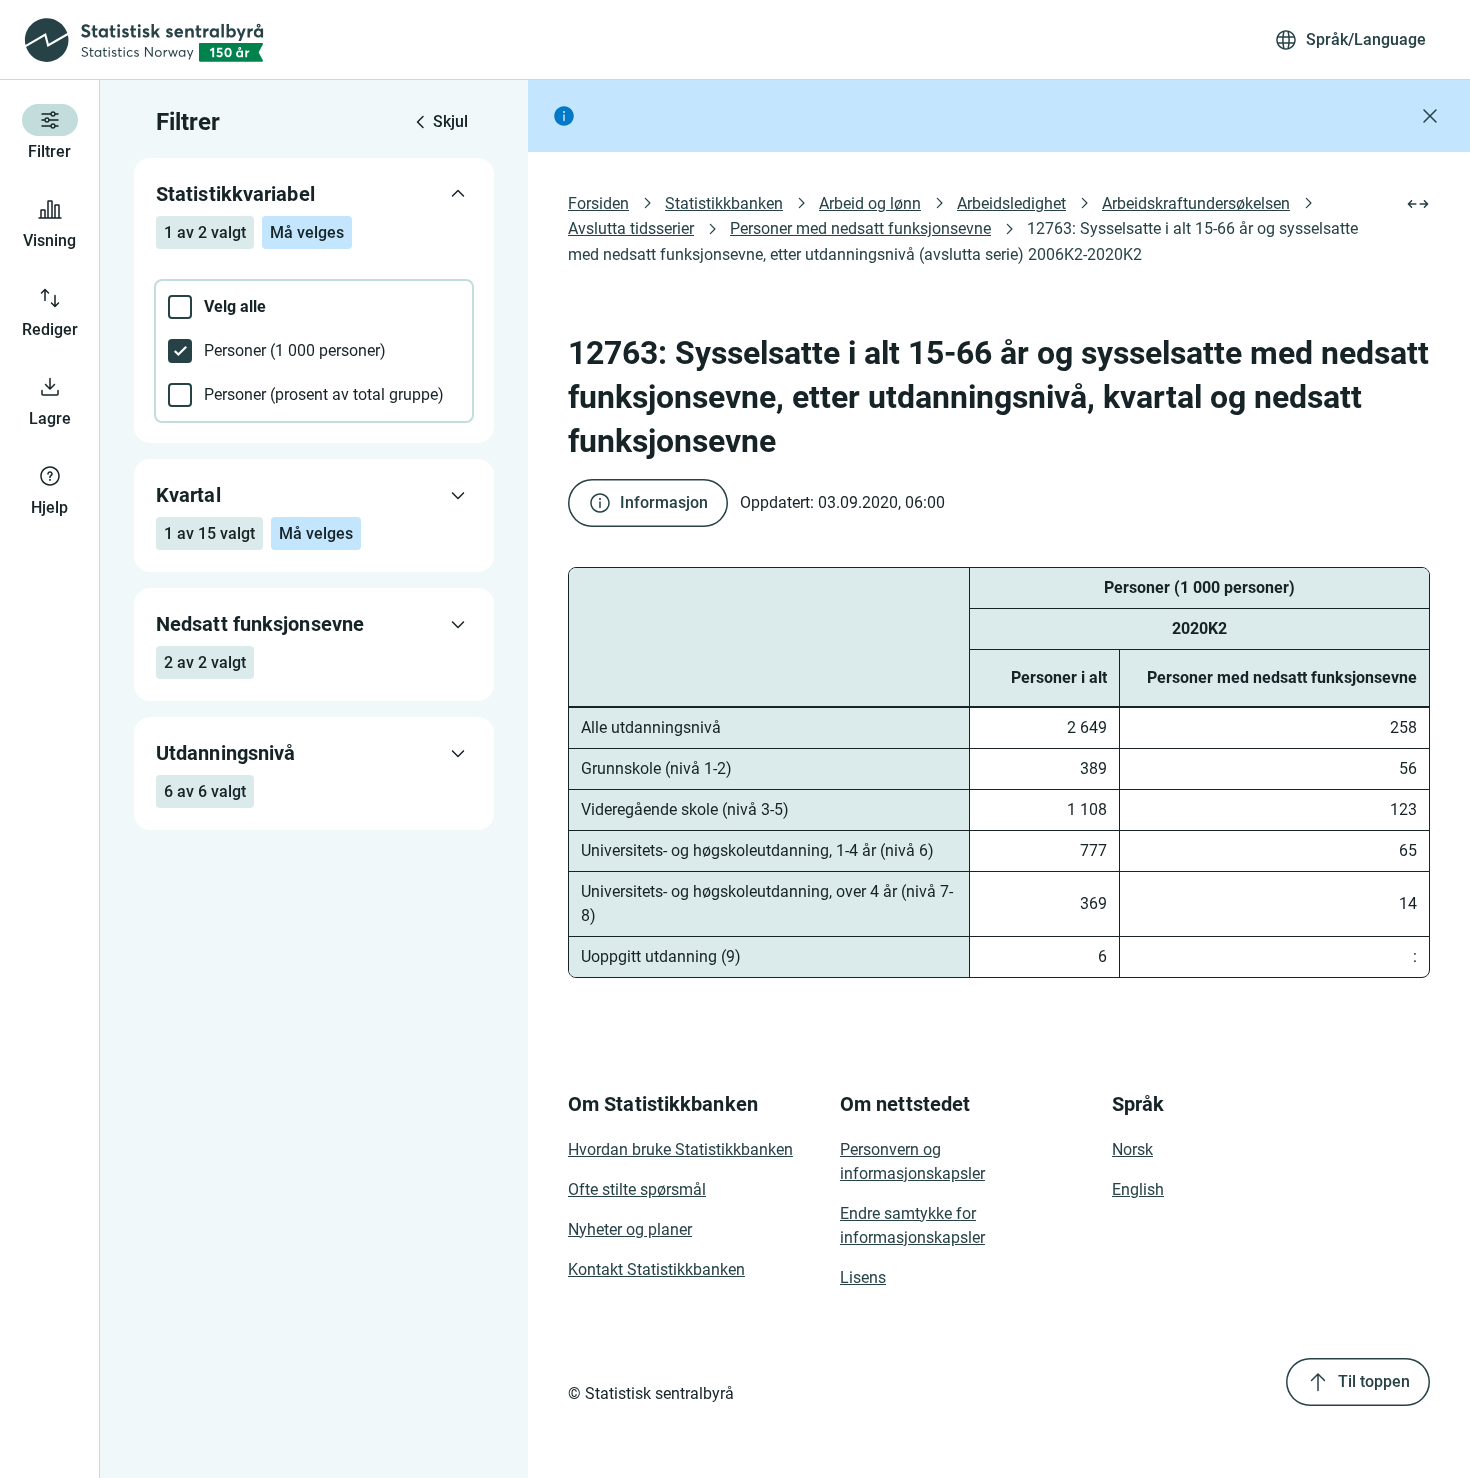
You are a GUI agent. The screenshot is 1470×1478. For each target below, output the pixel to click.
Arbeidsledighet (1011, 203)
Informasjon (664, 502)
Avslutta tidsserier (631, 228)
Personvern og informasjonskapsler (912, 1161)
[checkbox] (314, 307)
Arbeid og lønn (870, 203)
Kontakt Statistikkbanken (656, 1269)
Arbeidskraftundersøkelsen (1196, 203)
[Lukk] (1430, 116)
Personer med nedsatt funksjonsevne (860, 228)
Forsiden (598, 203)
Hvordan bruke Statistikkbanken (680, 1149)
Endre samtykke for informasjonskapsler (912, 1225)
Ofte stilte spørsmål (637, 1189)
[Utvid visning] (1418, 204)
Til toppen (1374, 1381)
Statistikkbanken (724, 203)
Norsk (1132, 1149)
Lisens (863, 1277)
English (1138, 1189)
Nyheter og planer (630, 1229)
